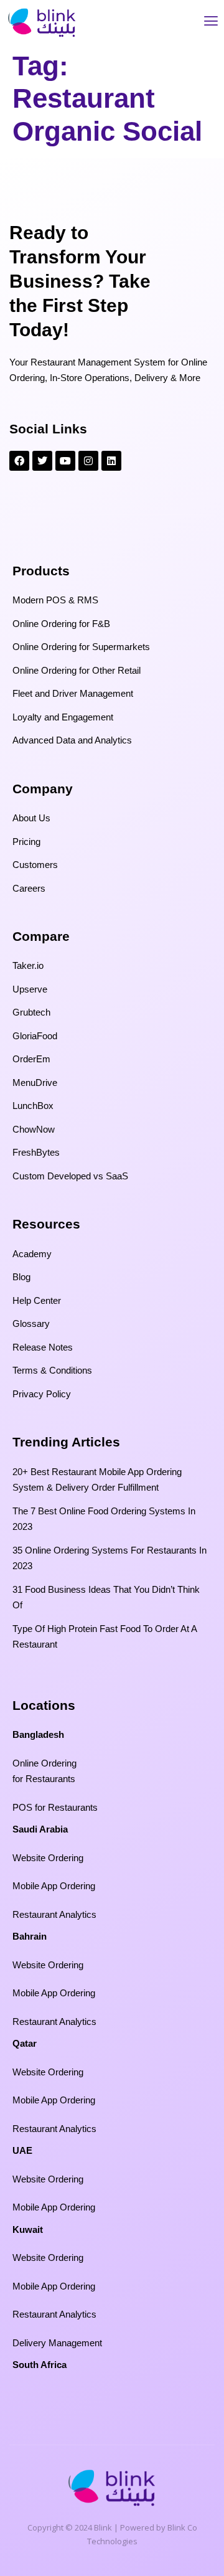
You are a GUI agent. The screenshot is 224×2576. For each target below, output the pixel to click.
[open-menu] (211, 23)
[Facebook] (19, 461)
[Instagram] (88, 461)
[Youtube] (65, 461)
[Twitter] (42, 461)
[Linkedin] (111, 461)
